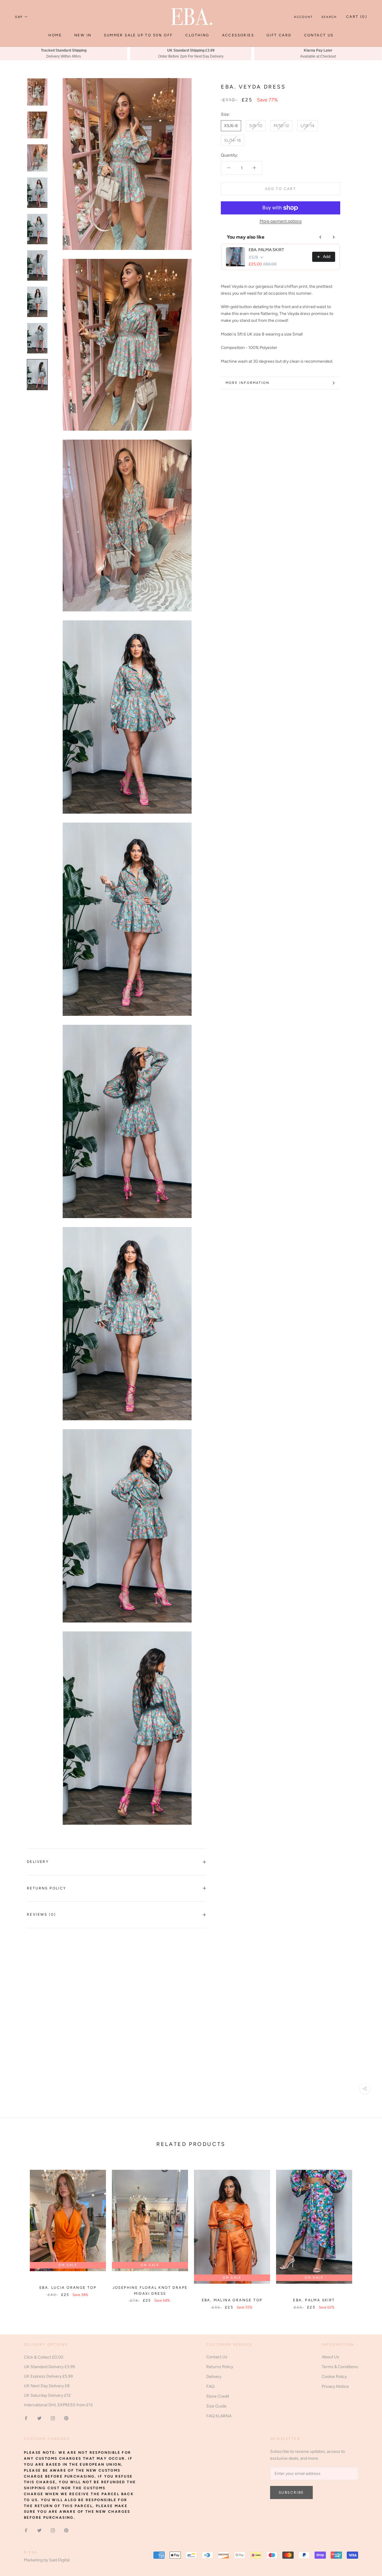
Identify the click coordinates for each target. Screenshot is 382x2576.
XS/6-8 (231, 126)
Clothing (197, 35)
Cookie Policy (334, 2377)
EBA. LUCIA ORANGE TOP (68, 2288)
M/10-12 (281, 126)
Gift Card (279, 35)
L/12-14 (308, 126)
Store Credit (218, 2396)
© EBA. (31, 2552)
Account (304, 17)
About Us (330, 2357)
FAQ (210, 2386)
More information (248, 383)
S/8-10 (256, 126)
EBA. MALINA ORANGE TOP (232, 2300)
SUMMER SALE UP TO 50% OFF (138, 35)
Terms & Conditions (340, 2367)
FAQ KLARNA (219, 2416)
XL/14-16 (232, 140)
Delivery (38, 1862)
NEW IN (83, 35)
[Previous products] (321, 237)
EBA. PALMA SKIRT (266, 250)
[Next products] (334, 237)
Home (55, 35)
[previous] (19, 2233)
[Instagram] (53, 2418)
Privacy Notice (335, 2386)
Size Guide (216, 2406)
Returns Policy (47, 1888)
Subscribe (291, 2492)
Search (329, 17)
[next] (363, 2233)
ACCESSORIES (238, 35)
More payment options (281, 221)
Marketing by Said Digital (47, 2560)
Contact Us (319, 35)
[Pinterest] (66, 2418)
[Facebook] (26, 2418)
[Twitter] (39, 2418)
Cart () (357, 17)
